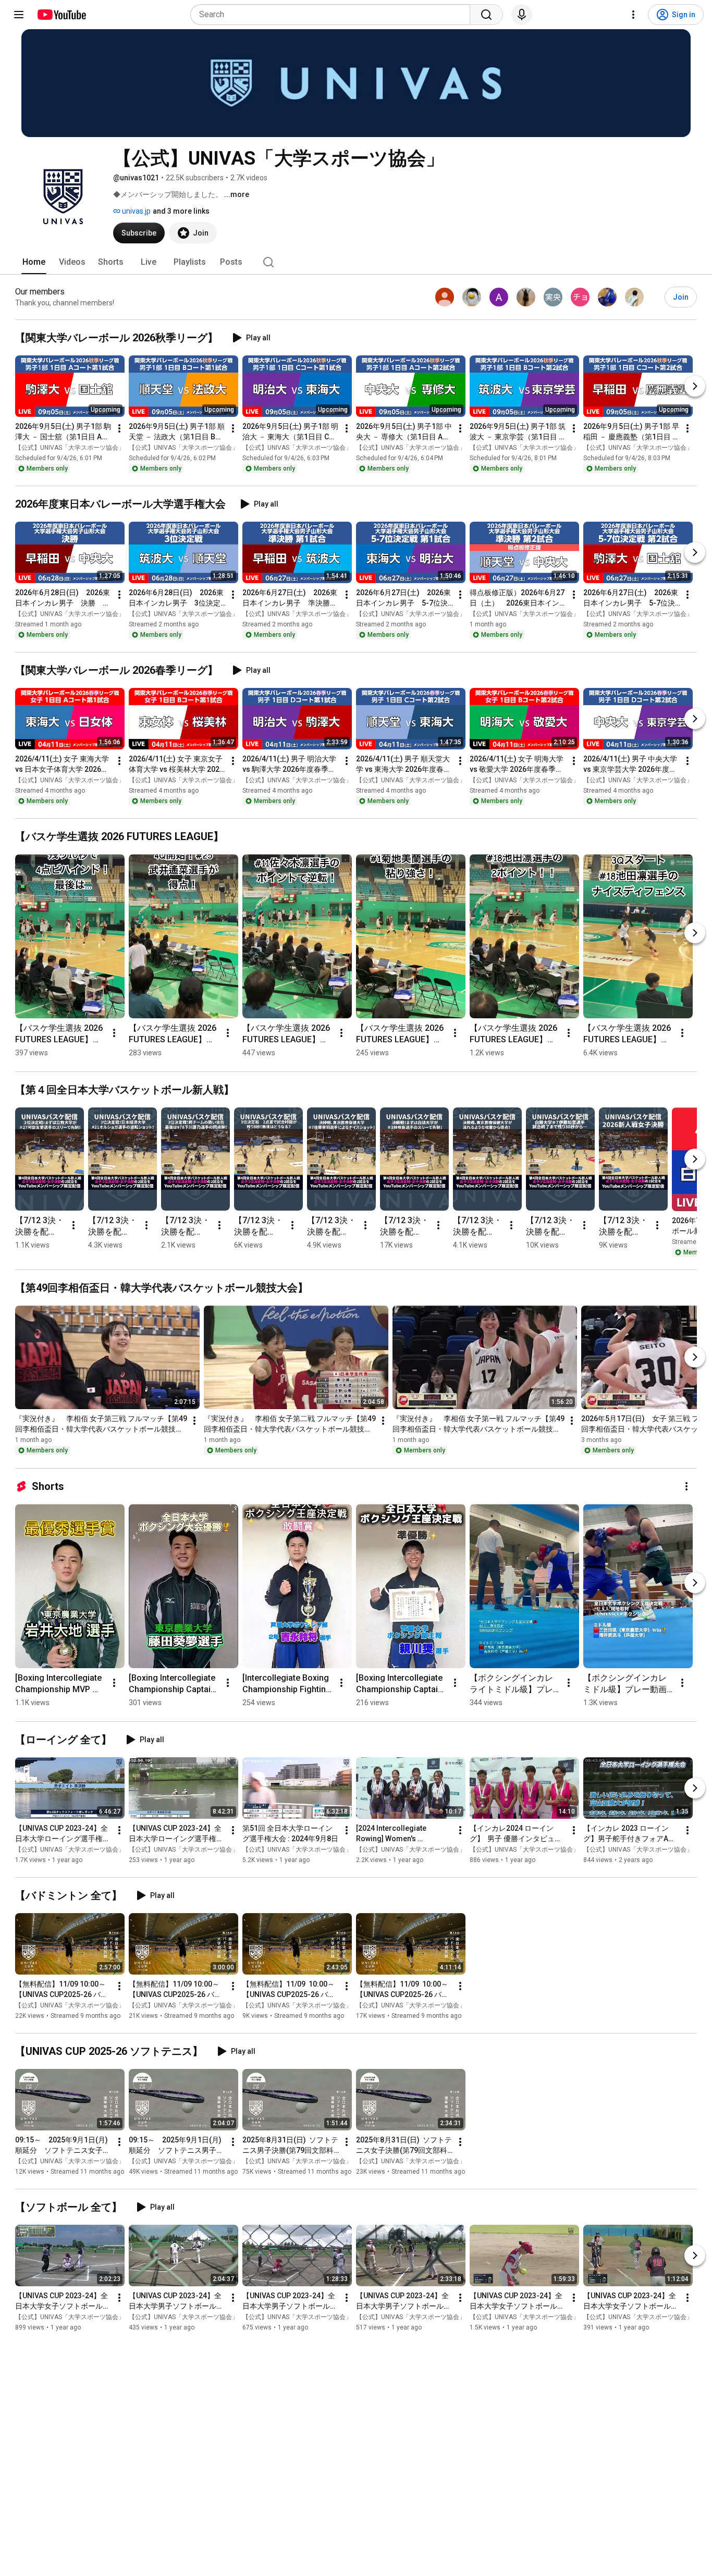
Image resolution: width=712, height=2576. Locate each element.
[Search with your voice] (522, 15)
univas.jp (136, 211)
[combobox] (333, 15)
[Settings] (633, 15)
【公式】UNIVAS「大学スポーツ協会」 (70, 448)
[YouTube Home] (61, 15)
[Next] (695, 386)
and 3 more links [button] (181, 211)
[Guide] (19, 15)
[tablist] (356, 262)
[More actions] (119, 428)
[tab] (34, 262)
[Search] (486, 15)
